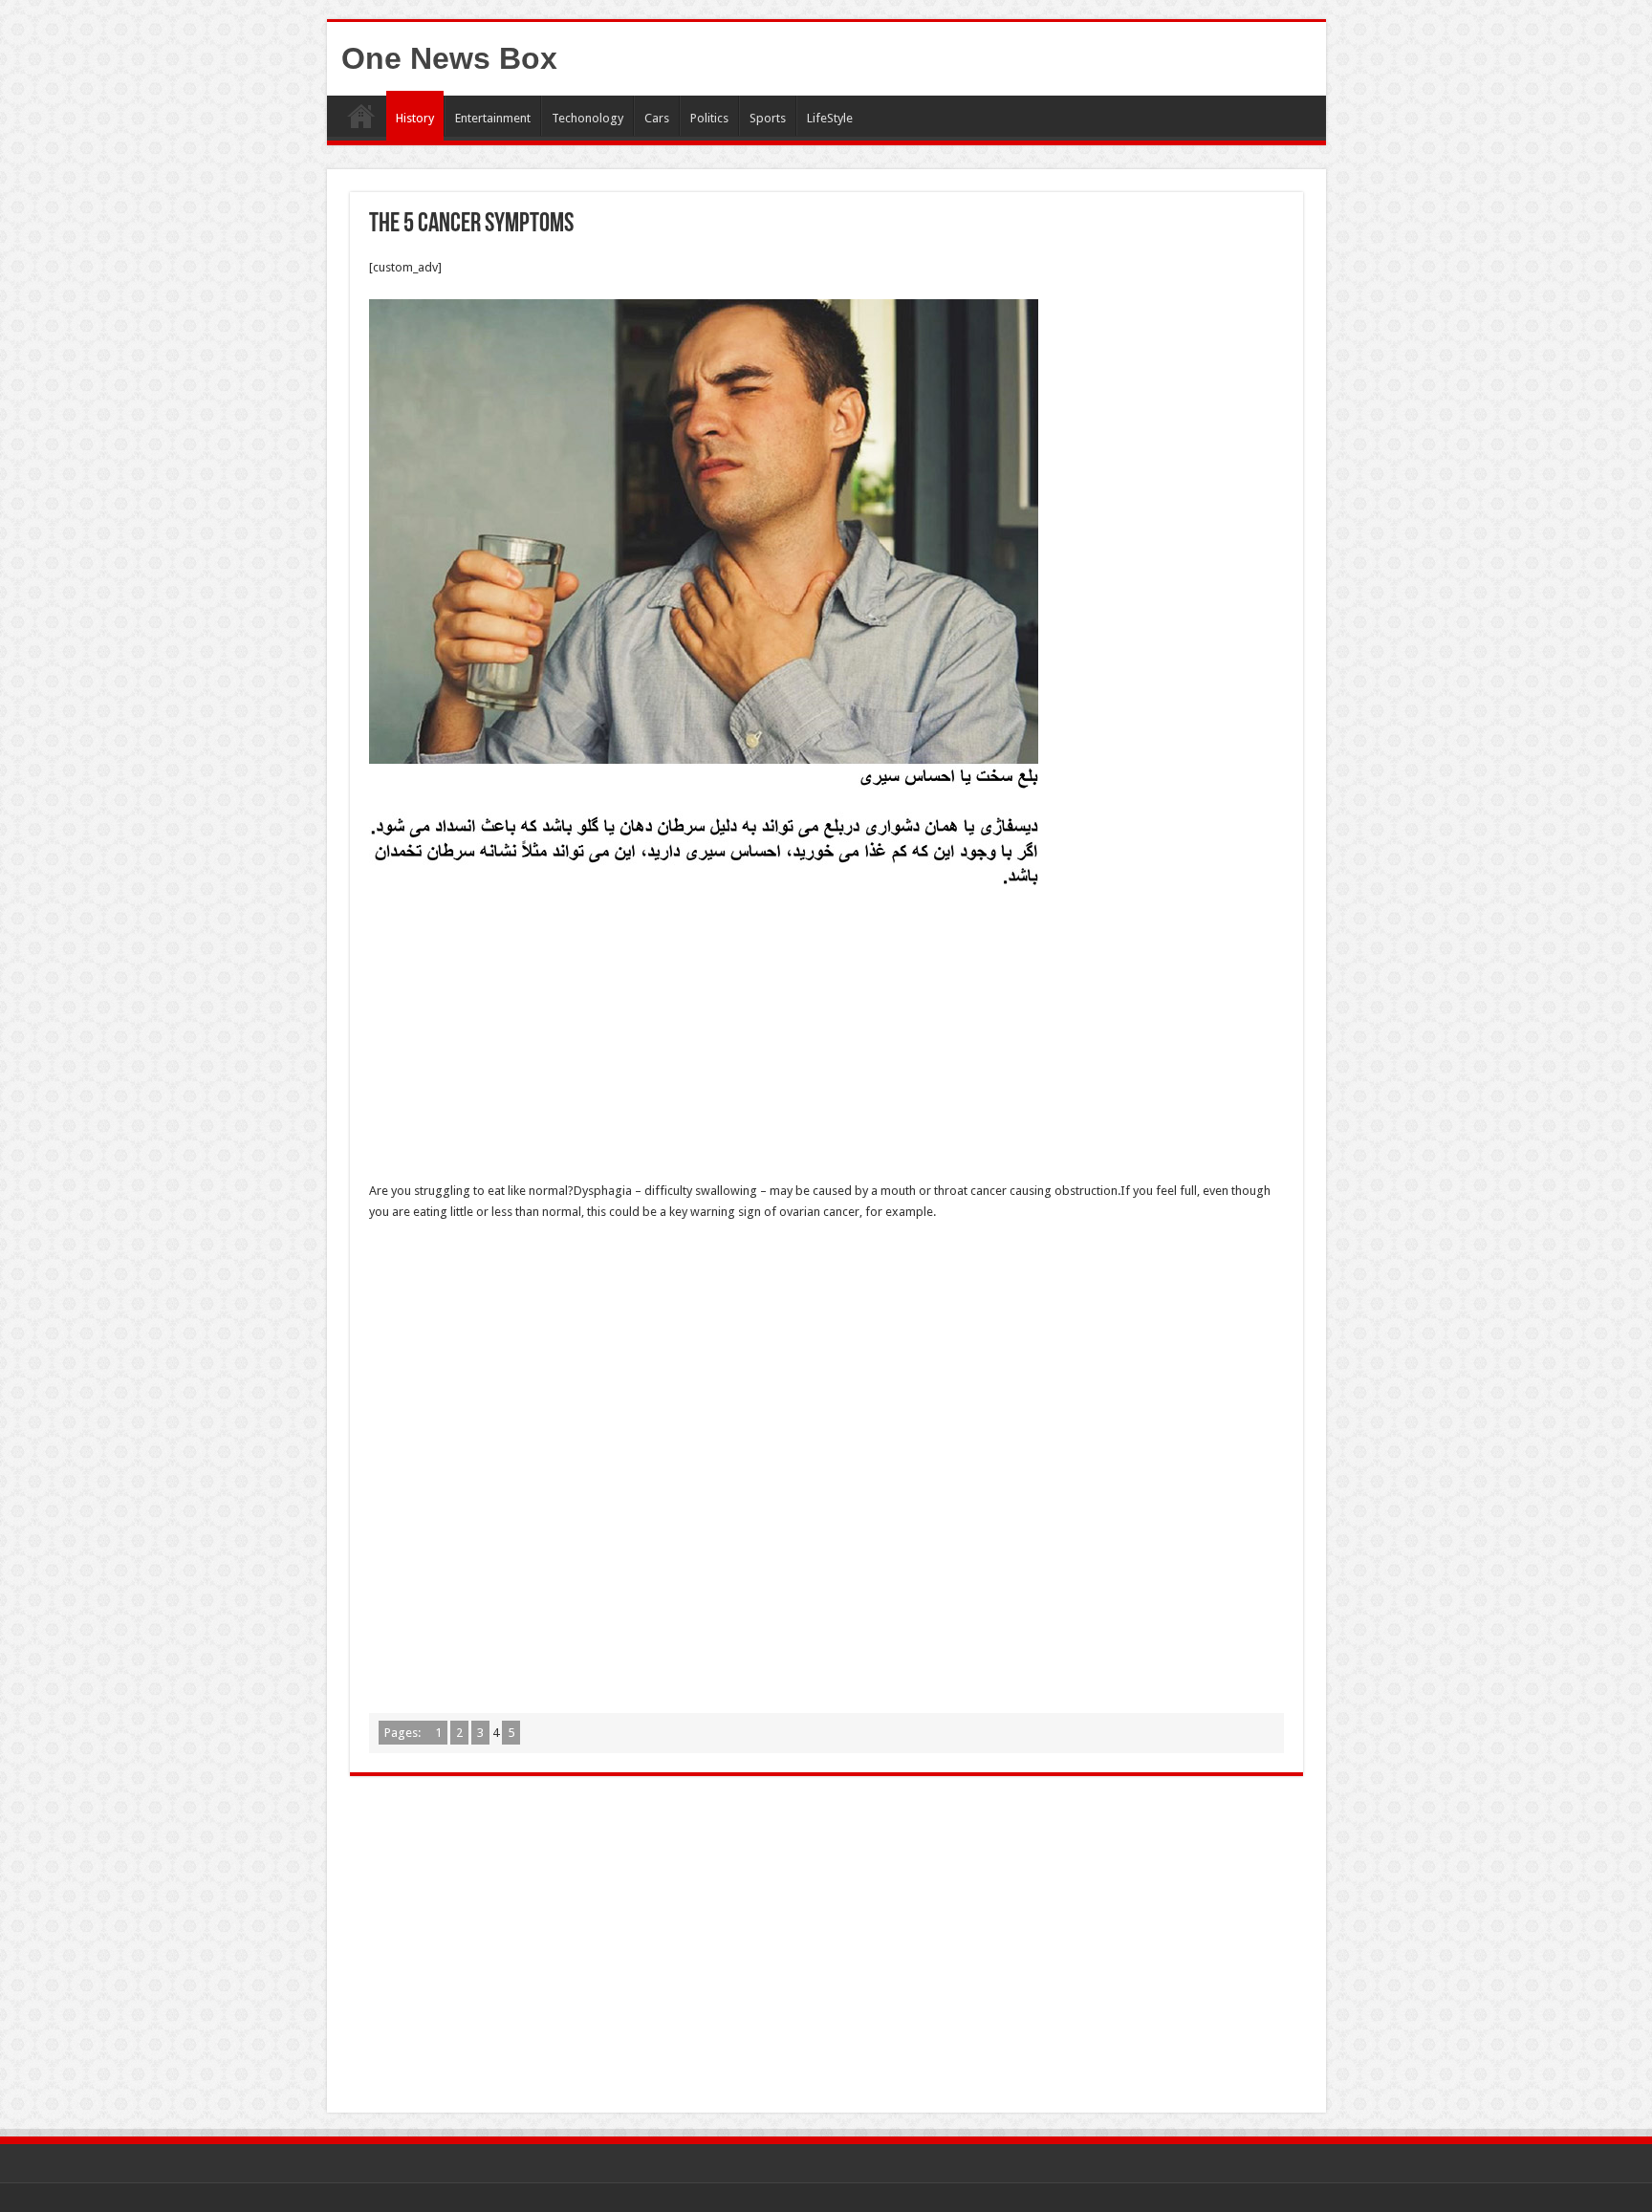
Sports (768, 118)
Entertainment (493, 118)
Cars (657, 118)
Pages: (404, 1733)
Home (361, 116)
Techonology (587, 118)
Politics (709, 118)
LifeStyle (830, 118)
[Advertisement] (826, 1039)
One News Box (449, 58)
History (415, 118)
